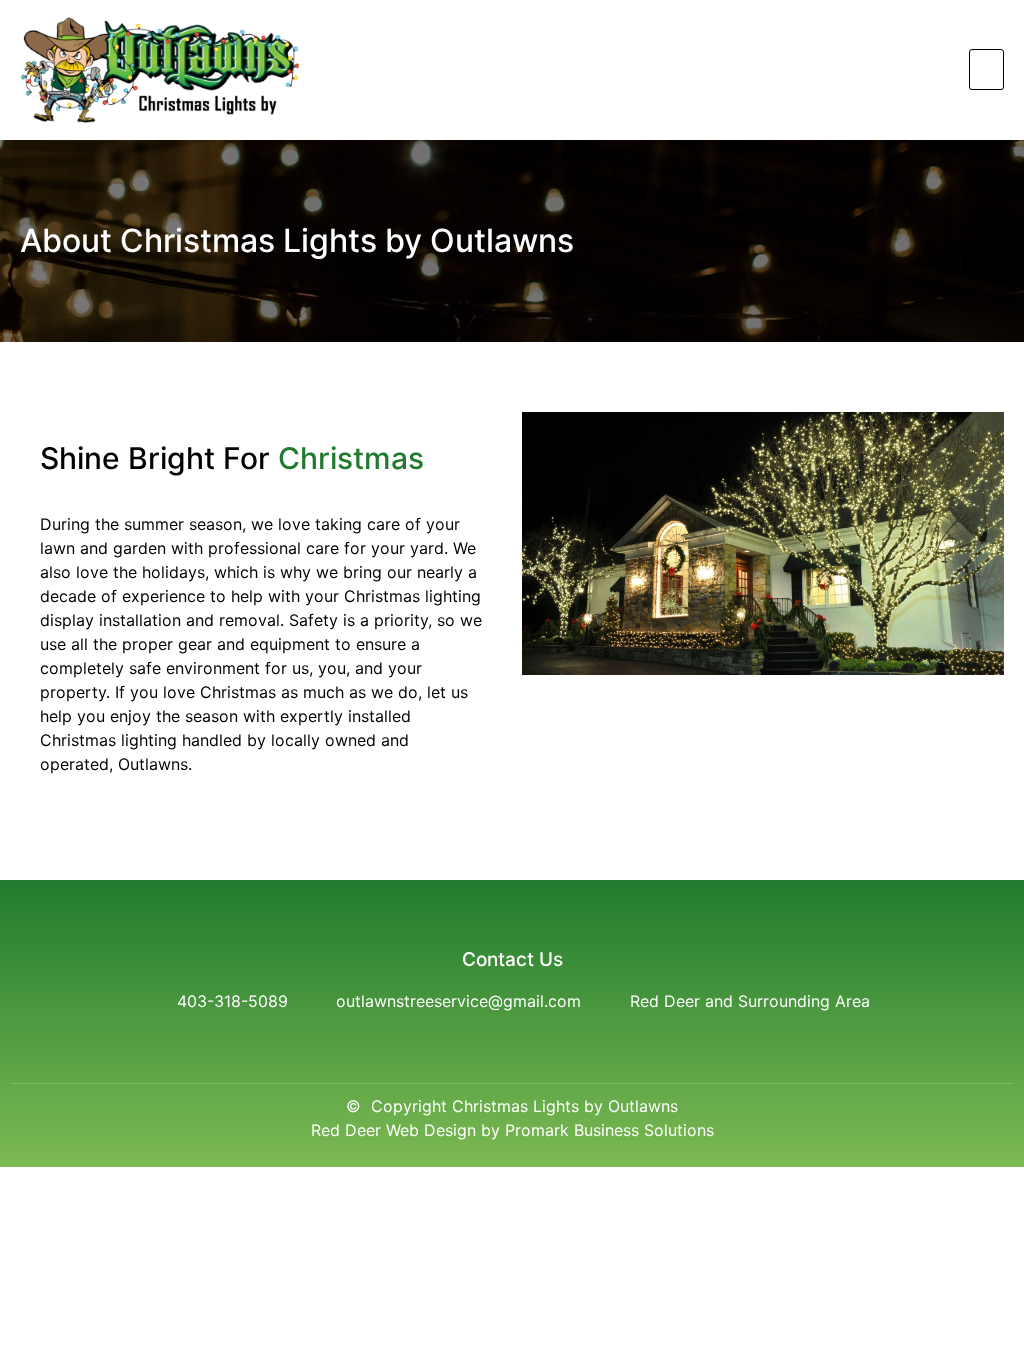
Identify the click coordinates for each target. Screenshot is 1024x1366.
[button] (986, 69)
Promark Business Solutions (609, 1130)
